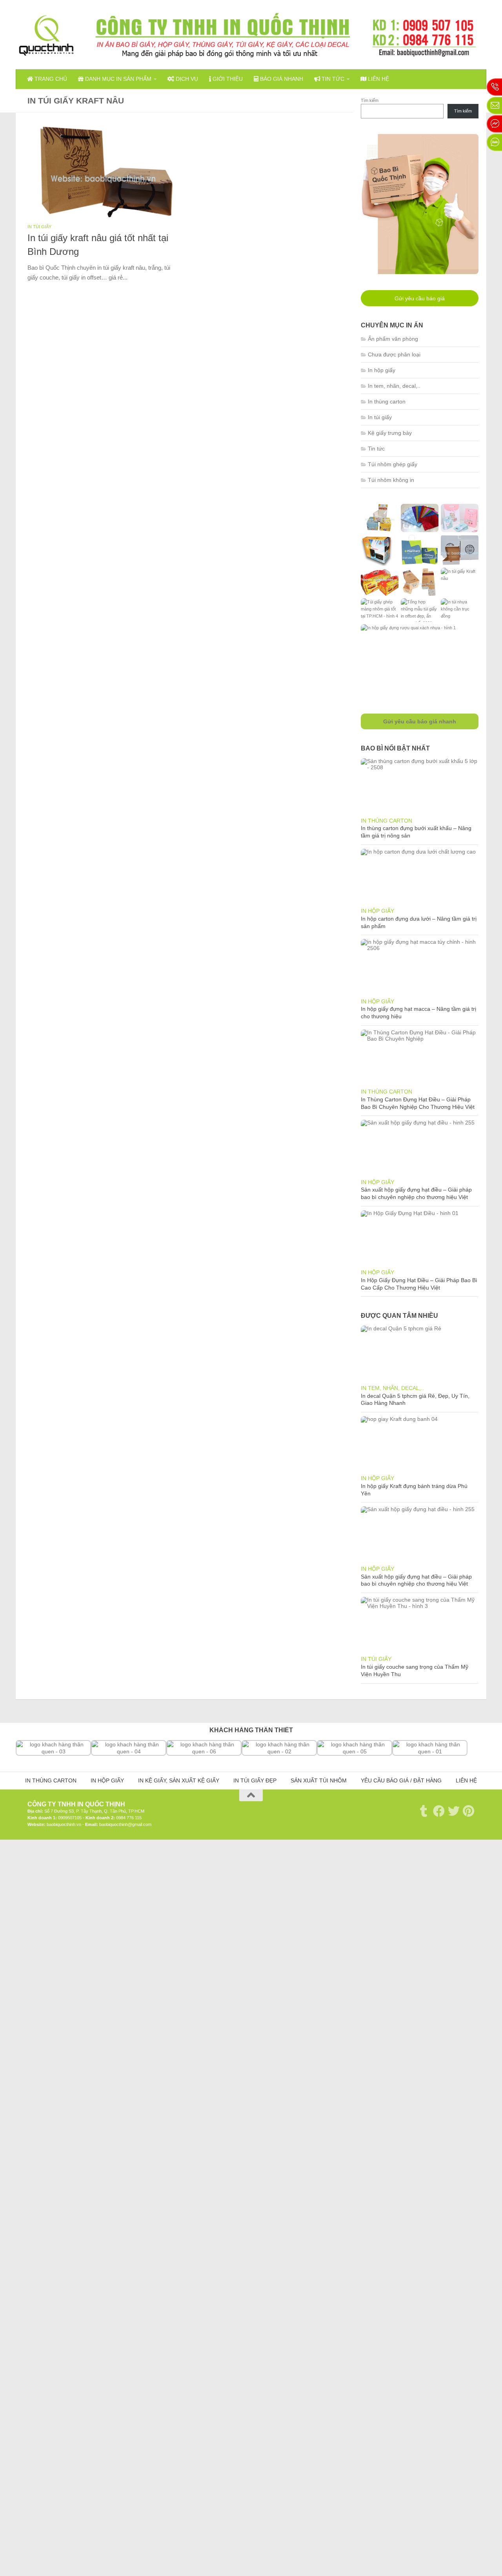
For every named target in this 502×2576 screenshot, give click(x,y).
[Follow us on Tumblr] (424, 1811)
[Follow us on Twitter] (454, 1811)
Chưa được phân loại (394, 354)
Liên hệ (378, 79)
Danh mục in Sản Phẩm (117, 79)
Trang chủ (50, 79)
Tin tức (332, 79)
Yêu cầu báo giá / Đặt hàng (401, 1781)
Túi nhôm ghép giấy (393, 464)
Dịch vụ (186, 79)
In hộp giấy (382, 370)
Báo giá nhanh (281, 79)
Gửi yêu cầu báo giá (420, 298)
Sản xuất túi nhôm (319, 1781)
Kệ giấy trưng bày (390, 433)
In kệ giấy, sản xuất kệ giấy (179, 1781)
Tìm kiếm (370, 100)
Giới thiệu (227, 79)
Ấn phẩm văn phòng (393, 339)
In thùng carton (387, 401)
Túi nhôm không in (391, 480)
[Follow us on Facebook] (439, 1811)
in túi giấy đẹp (255, 1781)
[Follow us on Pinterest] (469, 1811)
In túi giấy (39, 227)
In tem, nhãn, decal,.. (394, 386)
